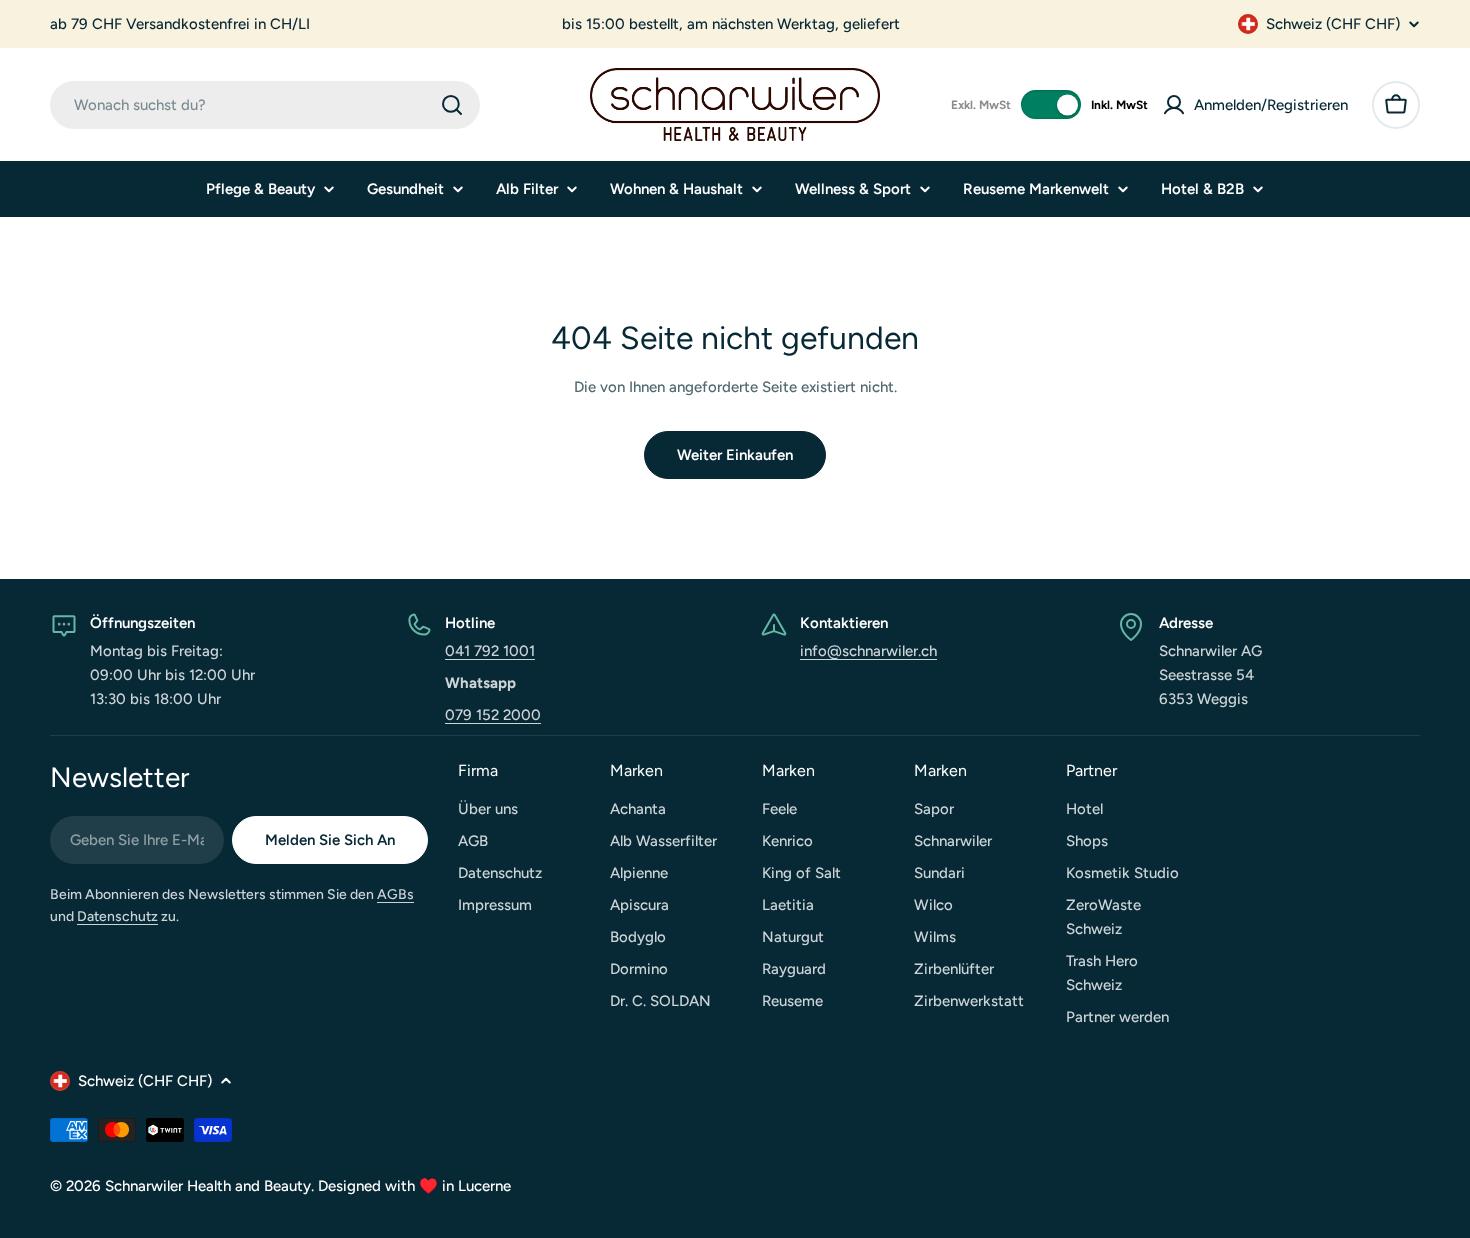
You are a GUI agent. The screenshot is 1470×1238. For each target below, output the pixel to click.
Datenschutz (117, 916)
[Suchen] (452, 105)
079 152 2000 (493, 715)
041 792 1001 (490, 651)
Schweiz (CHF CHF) (1333, 24)
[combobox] (265, 105)
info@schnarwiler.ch (868, 651)
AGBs (395, 894)
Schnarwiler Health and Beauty (208, 1186)
